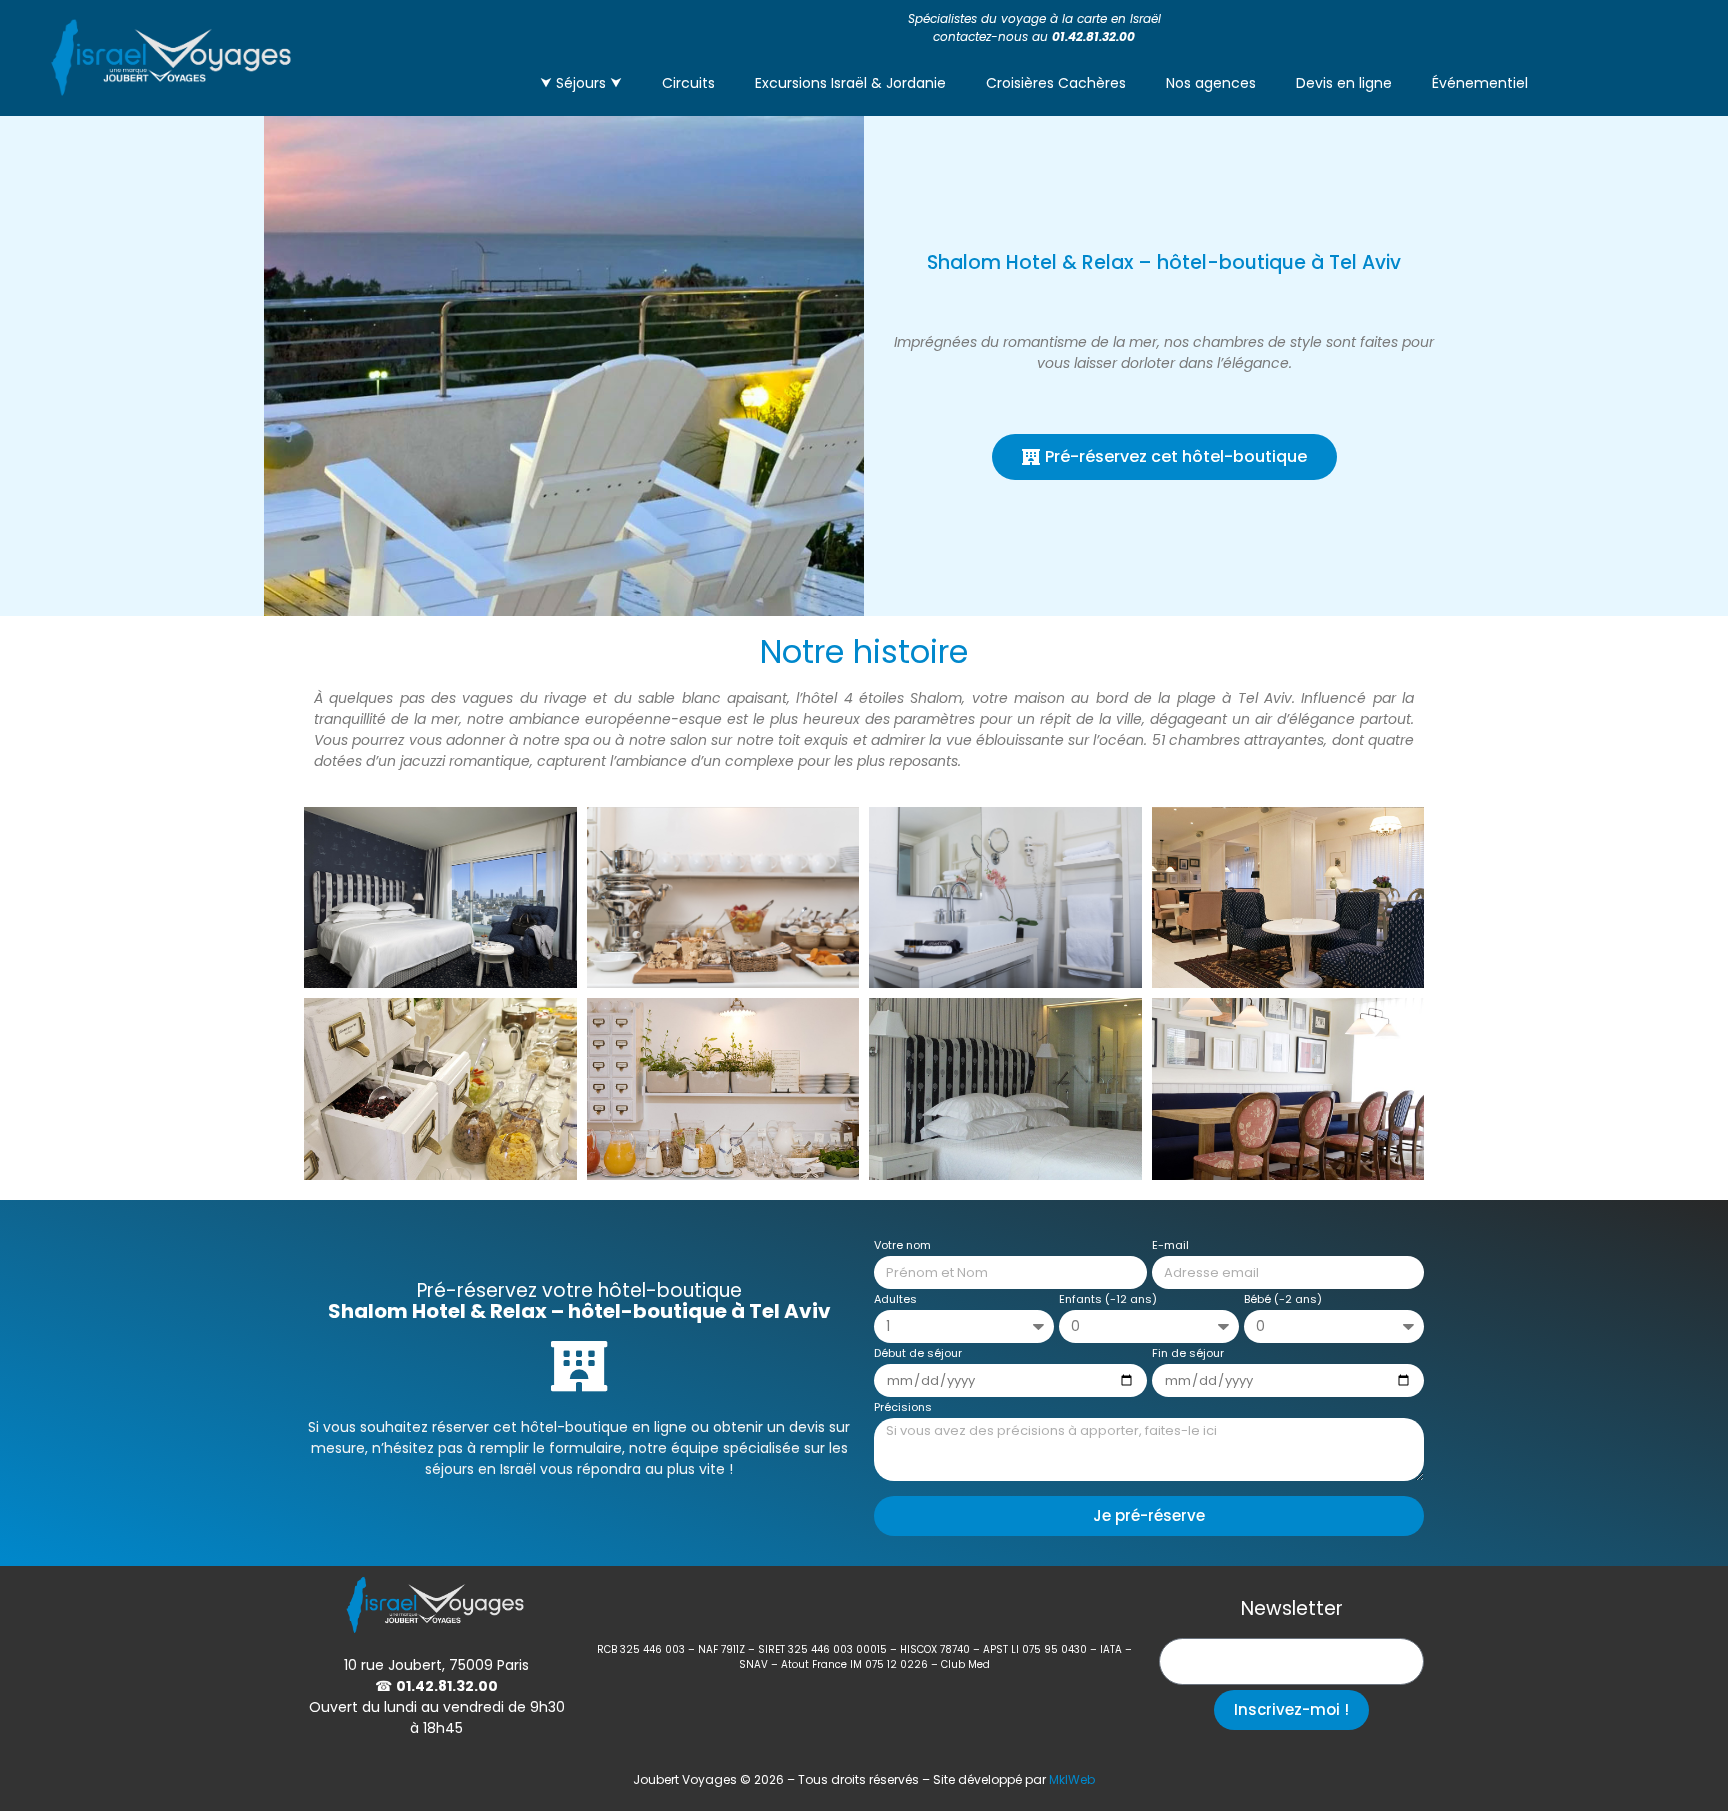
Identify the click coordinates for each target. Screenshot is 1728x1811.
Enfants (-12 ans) (1108, 1300)
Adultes (895, 1300)
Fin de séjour (1188, 1354)
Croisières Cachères (1056, 83)
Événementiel (1480, 83)
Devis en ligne (1344, 83)
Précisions (903, 1408)
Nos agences (1211, 83)
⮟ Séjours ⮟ (581, 83)
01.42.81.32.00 (1093, 36)
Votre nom (902, 1246)
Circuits (688, 83)
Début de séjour (918, 1354)
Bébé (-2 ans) (1283, 1300)
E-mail (1170, 1246)
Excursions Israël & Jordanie (850, 83)
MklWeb (1072, 1779)
